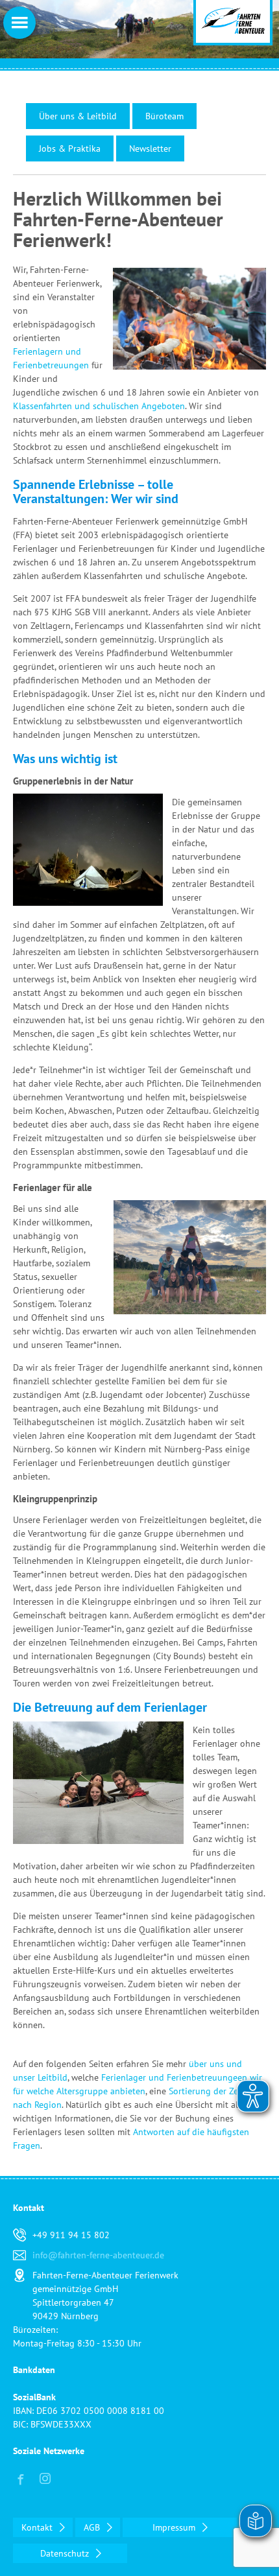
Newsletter (150, 148)
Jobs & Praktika (70, 148)
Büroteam (164, 116)
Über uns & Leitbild (78, 116)
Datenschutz (66, 2553)
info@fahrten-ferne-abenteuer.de (98, 2255)
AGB (93, 2527)
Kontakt (38, 2527)
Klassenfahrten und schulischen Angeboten (99, 406)
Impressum (175, 2527)
